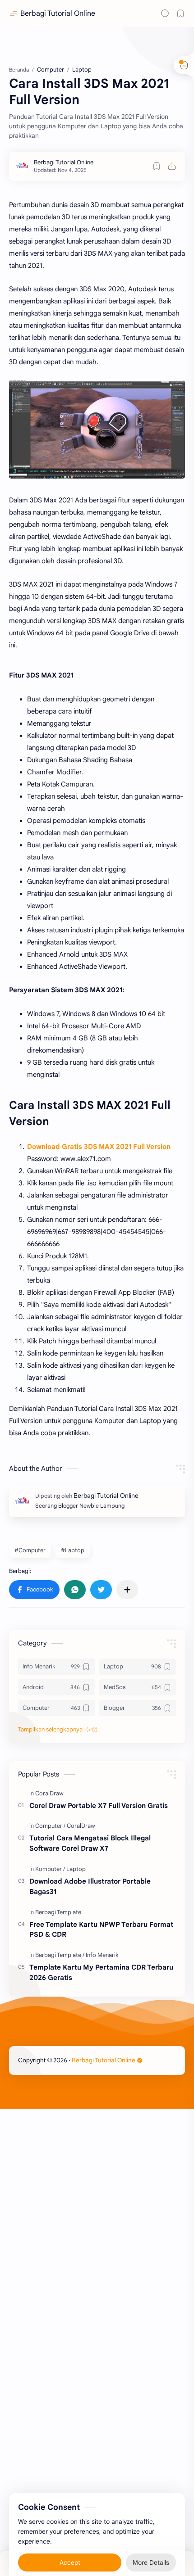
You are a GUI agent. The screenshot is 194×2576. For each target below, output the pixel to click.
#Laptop (73, 1550)
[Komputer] (50, 1869)
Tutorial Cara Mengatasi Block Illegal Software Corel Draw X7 (90, 1843)
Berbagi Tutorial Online (58, 14)
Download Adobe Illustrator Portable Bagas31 (90, 1886)
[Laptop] (76, 1869)
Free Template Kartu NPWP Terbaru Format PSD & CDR (101, 1930)
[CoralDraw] (49, 1793)
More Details (151, 2549)
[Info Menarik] (102, 1955)
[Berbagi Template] (58, 1912)
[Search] (165, 14)
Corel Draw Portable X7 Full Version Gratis (99, 1805)
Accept (70, 2549)
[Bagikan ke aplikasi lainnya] (127, 1590)
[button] (34, 1590)
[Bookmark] (180, 14)
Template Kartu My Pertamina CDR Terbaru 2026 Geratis (101, 1972)
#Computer (30, 1550)
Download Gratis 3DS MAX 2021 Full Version (99, 1147)
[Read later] (157, 166)
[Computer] (50, 1826)
